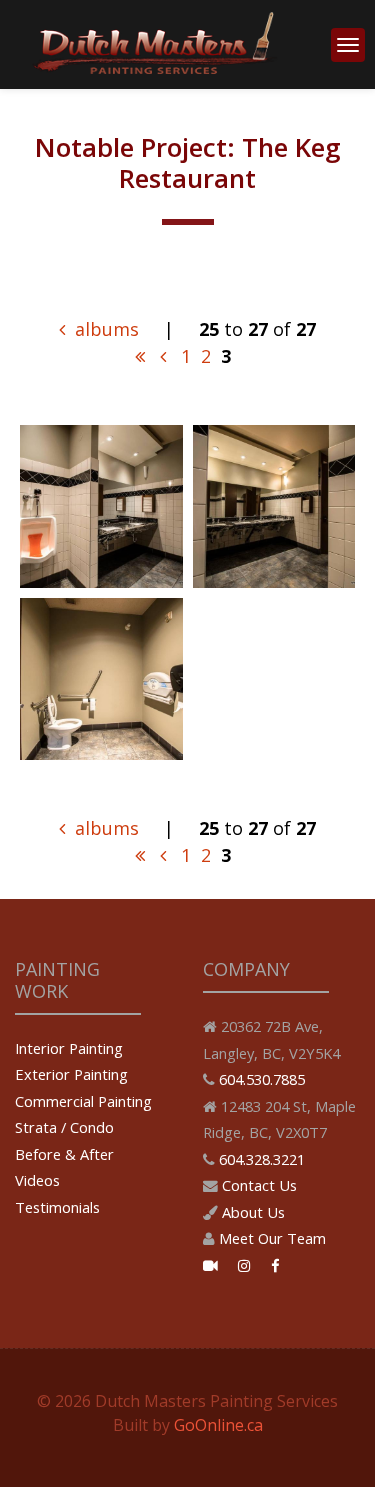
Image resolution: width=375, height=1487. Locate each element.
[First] (140, 356)
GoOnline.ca (218, 1425)
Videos (37, 1180)
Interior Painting (69, 1048)
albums (104, 329)
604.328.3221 (262, 1159)
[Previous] (163, 356)
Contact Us (259, 1185)
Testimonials (57, 1207)
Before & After (64, 1154)
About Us (253, 1212)
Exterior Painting (71, 1074)
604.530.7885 (262, 1079)
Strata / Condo (64, 1127)
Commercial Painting (83, 1101)
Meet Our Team (272, 1238)
